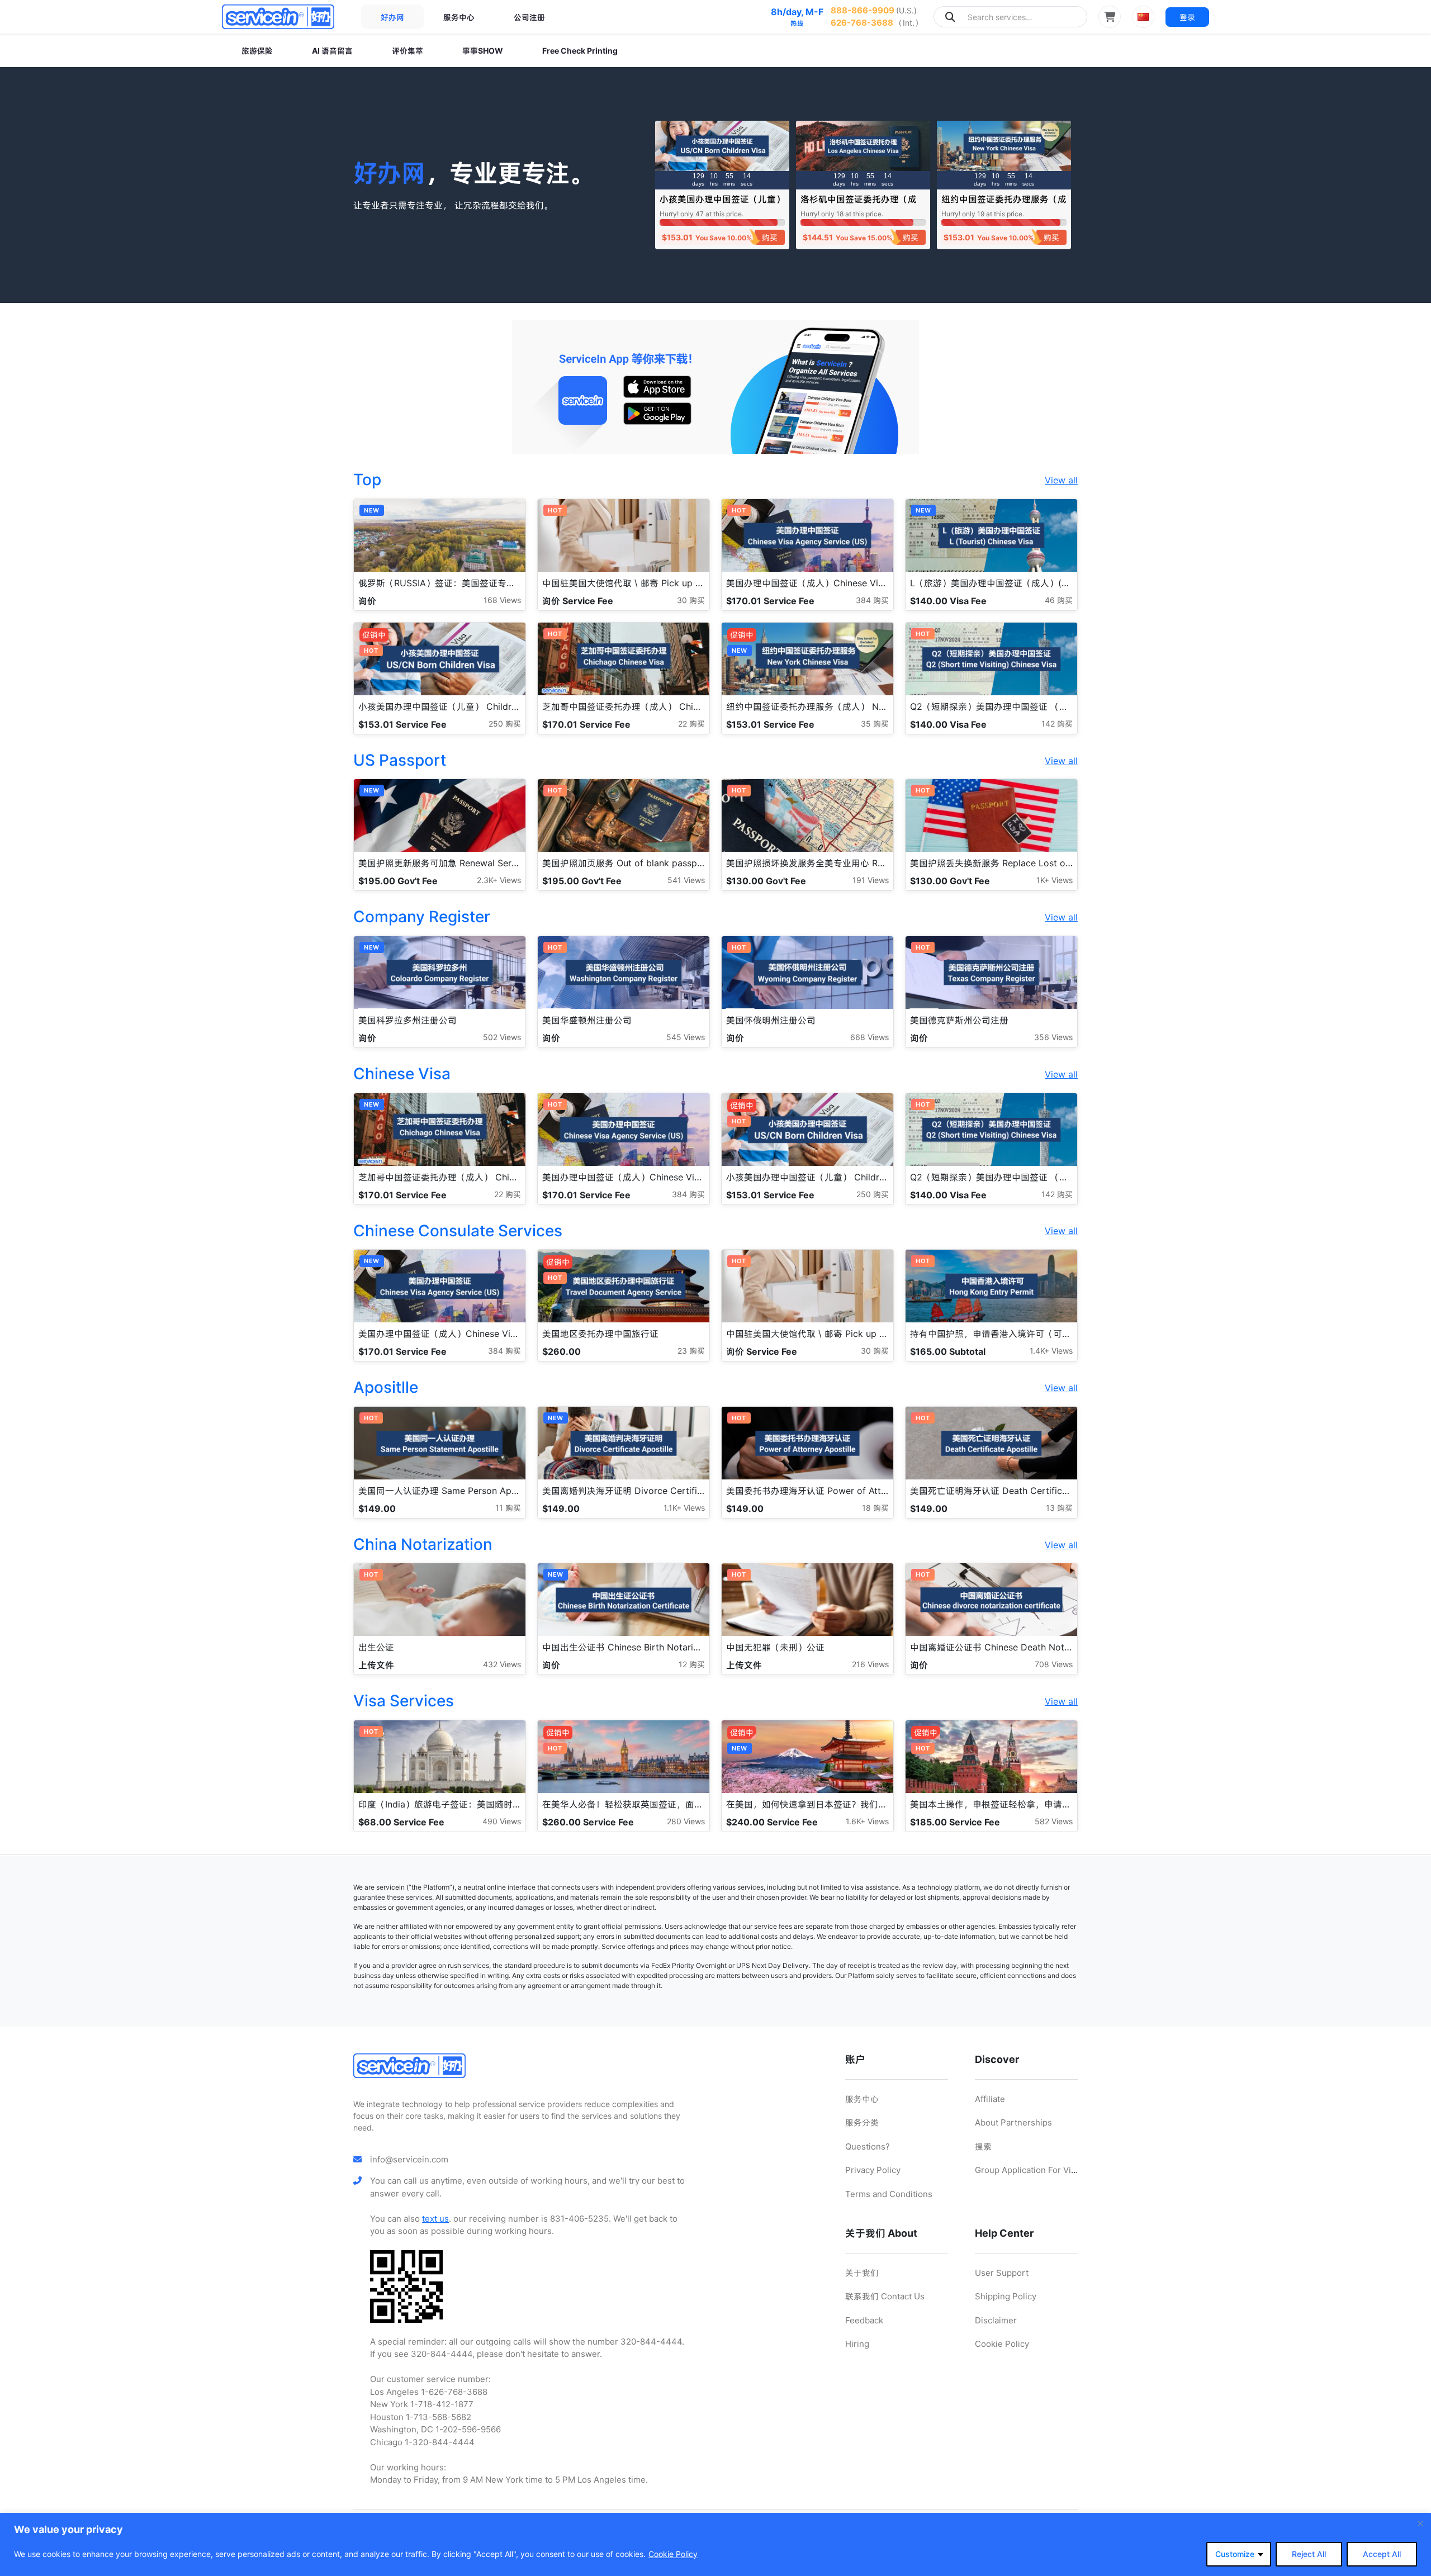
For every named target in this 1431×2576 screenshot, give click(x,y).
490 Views (502, 1821)
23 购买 (691, 1351)
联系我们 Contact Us (885, 2296)
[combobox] (1010, 17)
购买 (770, 237)
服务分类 (862, 2122)
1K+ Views (1055, 880)
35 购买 (875, 724)
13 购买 (1059, 1508)
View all (1061, 480)
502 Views (502, 1037)
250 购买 (505, 724)
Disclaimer (996, 2320)
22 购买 (691, 724)
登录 (1187, 17)
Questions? (868, 2146)
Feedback (864, 2320)
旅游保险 (257, 51)
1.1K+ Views (684, 1508)
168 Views (502, 600)
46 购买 (1059, 600)
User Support (1002, 2273)
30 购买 (691, 600)
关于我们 (862, 2273)
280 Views (686, 1821)
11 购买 (508, 1508)
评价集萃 (407, 51)
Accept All (1382, 2554)
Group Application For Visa (1027, 2170)
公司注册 (529, 17)
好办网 (392, 17)
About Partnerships (1013, 2122)
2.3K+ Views (499, 880)
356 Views (1053, 1037)
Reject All (1309, 2554)
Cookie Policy (673, 2554)
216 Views (870, 1664)
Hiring (857, 2344)
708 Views (1054, 1664)
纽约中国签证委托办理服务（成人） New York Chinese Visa (1004, 204)
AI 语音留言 (332, 51)
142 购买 (1057, 724)
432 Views (502, 1664)
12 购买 (692, 1664)
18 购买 (875, 1508)
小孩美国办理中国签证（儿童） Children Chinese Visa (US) (722, 204)
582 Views (1054, 1821)
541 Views (686, 880)
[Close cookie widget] (1420, 2523)
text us (435, 2219)
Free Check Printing (580, 51)
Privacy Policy (873, 2170)
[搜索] (950, 17)
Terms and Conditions (889, 2194)
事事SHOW (483, 51)
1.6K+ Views (867, 1821)
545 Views (686, 1037)
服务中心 (459, 17)
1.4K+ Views (1051, 1351)
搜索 (983, 2146)
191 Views (871, 880)
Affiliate (990, 2099)
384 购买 (872, 600)
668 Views (870, 1037)
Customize (1235, 2554)
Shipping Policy (1006, 2296)
